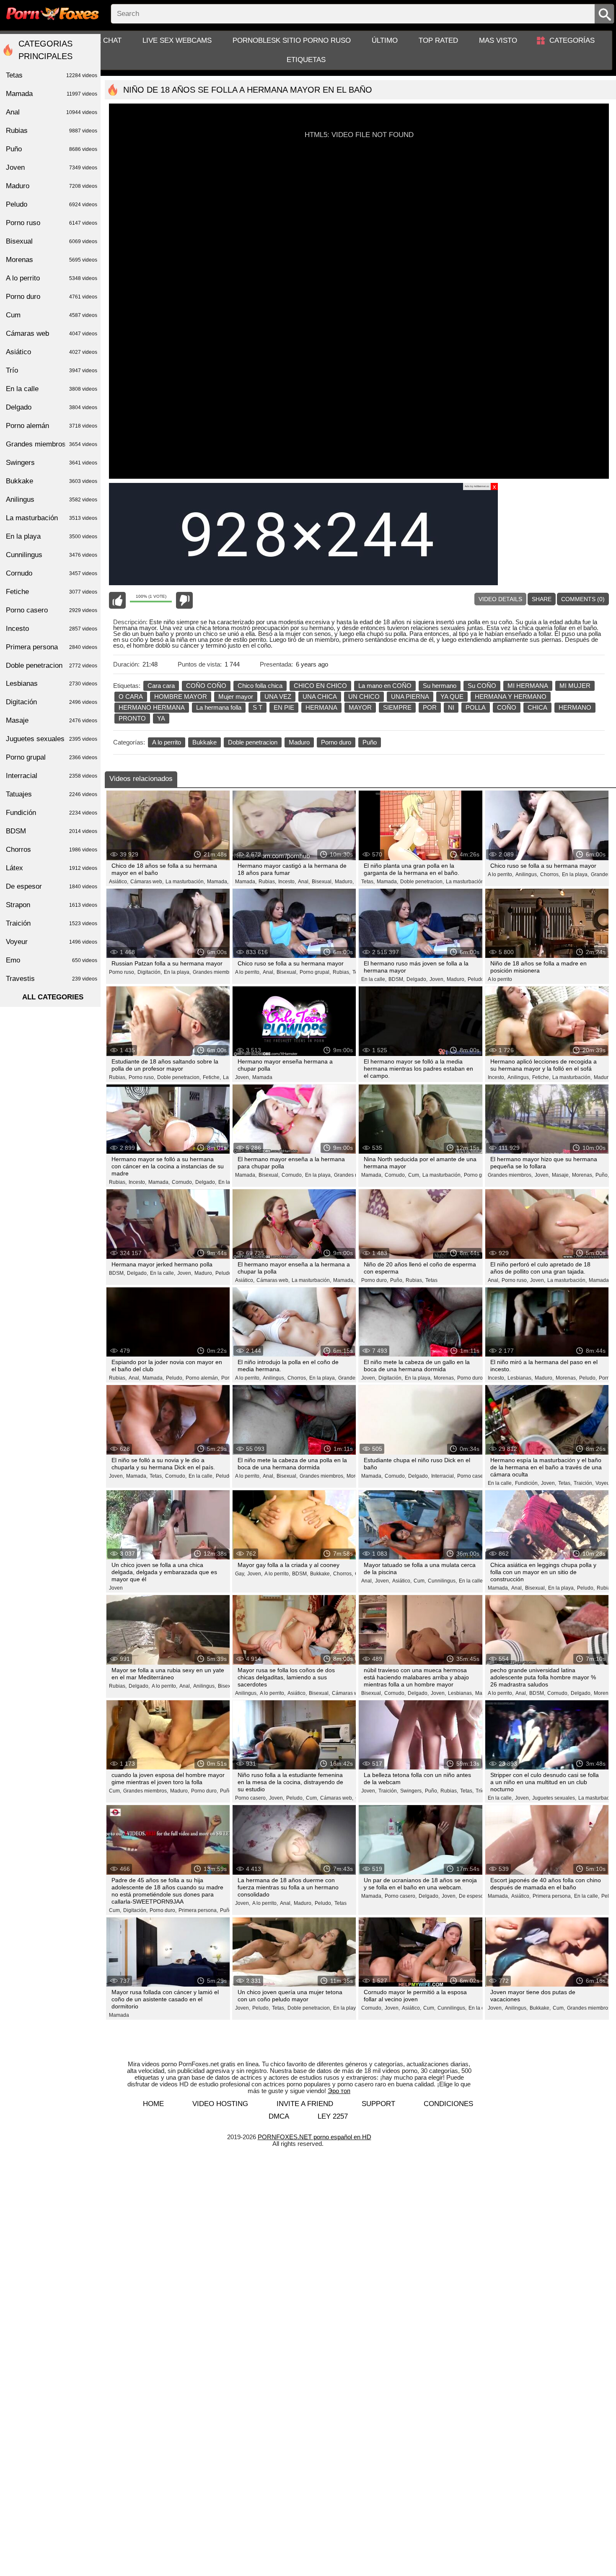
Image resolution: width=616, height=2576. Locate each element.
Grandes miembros (52, 444)
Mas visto (498, 40)
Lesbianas (52, 684)
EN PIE (284, 707)
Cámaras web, (147, 882)
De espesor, (472, 1896)
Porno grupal (479, 1175)
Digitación (52, 702)
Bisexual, (322, 882)
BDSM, (396, 979)
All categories (53, 997)
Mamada (262, 1077)
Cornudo (52, 573)
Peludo (476, 979)
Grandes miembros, (215, 972)
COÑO (507, 707)
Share (542, 599)
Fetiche (52, 592)
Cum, (414, 1175)
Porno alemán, (202, 1378)
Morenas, (583, 1175)
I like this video (117, 600)
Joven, (437, 979)
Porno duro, (375, 1280)
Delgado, (417, 979)
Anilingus (52, 499)
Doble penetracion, (422, 882)
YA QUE (452, 697)
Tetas (431, 1280)
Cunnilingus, (442, 1581)
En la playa (52, 536)
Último (385, 40)
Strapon (52, 905)
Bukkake (204, 742)
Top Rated (438, 40)
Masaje (52, 720)
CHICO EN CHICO (320, 686)
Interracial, (443, 1476)
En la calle (52, 389)
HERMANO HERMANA (152, 707)
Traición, (584, 1483)
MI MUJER (575, 686)
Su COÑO (482, 686)
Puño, (602, 1175)
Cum (52, 315)
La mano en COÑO (385, 686)
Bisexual (52, 241)
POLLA (476, 707)
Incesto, (287, 882)
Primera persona (52, 647)
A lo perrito (167, 742)
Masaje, (561, 1175)
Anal (52, 112)
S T (258, 707)
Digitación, (150, 972)
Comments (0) (583, 599)
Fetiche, (212, 1077)
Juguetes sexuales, (554, 1798)
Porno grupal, (315, 972)
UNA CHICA (320, 697)
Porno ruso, (122, 972)
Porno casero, (251, 1798)
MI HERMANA (528, 686)
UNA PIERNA (410, 697)
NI (451, 707)
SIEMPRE (397, 707)
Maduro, (344, 882)
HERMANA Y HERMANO (511, 697)
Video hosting (220, 2104)
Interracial (52, 776)
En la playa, (575, 874)
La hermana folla (219, 707)
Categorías (572, 40)
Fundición (52, 813)
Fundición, (527, 1483)
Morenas (52, 260)
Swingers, (412, 1791)
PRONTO (132, 718)
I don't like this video (184, 600)
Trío (52, 370)
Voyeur (603, 1483)
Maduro (299, 742)
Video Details (500, 599)
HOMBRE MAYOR (181, 697)
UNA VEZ (278, 697)
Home (153, 2104)
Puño (370, 742)
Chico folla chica (260, 686)
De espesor (52, 886)
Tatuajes (52, 794)
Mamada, (218, 882)
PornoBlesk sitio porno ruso (292, 40)
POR (430, 707)
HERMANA (321, 707)
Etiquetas (306, 60)
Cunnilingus (52, 555)
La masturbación (52, 518)
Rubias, (267, 882)
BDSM (52, 831)
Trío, (481, 1791)
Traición (52, 923)
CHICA (537, 707)
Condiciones (448, 2104)
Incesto (52, 629)
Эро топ (339, 2091)
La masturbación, (185, 882)
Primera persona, (198, 1910)
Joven (116, 1588)
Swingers (52, 463)
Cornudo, (182, 1182)
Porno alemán (52, 426)
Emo (52, 960)
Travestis (52, 979)
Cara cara (161, 686)
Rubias (52, 131)
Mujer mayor (236, 697)
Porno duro (336, 742)
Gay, (240, 1574)
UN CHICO (364, 697)
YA (161, 718)
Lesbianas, (520, 1378)
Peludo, (175, 1378)
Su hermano (440, 686)
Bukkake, (321, 1574)
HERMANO (575, 707)
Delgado (52, 407)
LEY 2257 (333, 2116)
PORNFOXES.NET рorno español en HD (314, 2137)
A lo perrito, (501, 874)
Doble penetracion (253, 742)
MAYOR (360, 707)
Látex (52, 868)
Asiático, (119, 882)
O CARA (131, 697)
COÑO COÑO (206, 686)
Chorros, (550, 874)
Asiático (52, 352)
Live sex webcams (177, 40)
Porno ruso (52, 223)
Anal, (304, 882)
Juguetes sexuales (52, 739)
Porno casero (472, 1476)
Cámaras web (52, 333)
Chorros (52, 850)
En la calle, (374, 979)
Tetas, (368, 882)
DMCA (279, 2116)
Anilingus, (527, 874)
